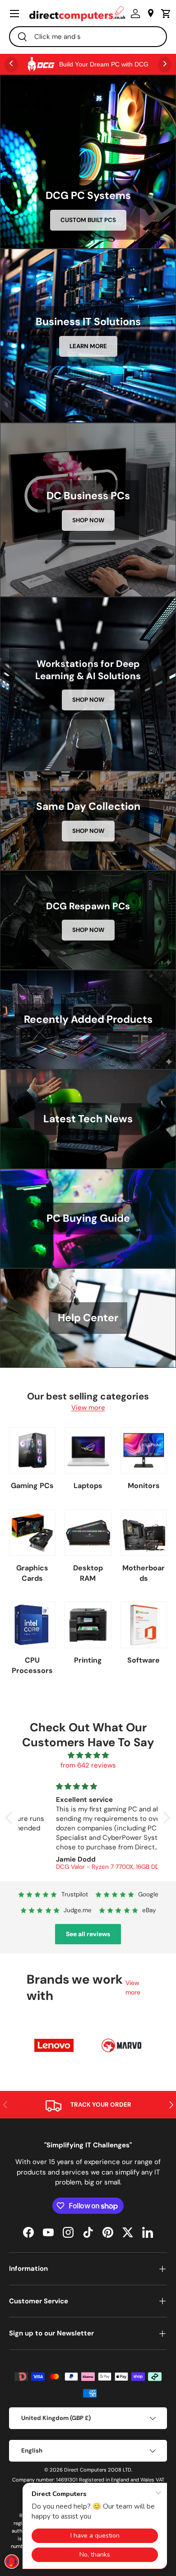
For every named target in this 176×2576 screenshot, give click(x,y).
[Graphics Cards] (32, 1533)
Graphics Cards (32, 1573)
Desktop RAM (88, 1573)
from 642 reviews (88, 1765)
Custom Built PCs (88, 220)
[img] (88, 1756)
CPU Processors (32, 1665)
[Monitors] (144, 1450)
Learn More (88, 346)
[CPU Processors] (32, 1625)
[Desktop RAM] (88, 1533)
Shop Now (88, 520)
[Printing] (88, 1625)
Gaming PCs (32, 1486)
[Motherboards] (144, 1533)
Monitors (144, 1486)
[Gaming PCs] (32, 1450)
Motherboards (144, 1573)
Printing (88, 1660)
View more (88, 1408)
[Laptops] (88, 1450)
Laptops (88, 1486)
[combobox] (88, 37)
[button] (164, 14)
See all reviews (88, 1934)
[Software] (144, 1625)
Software (144, 1660)
